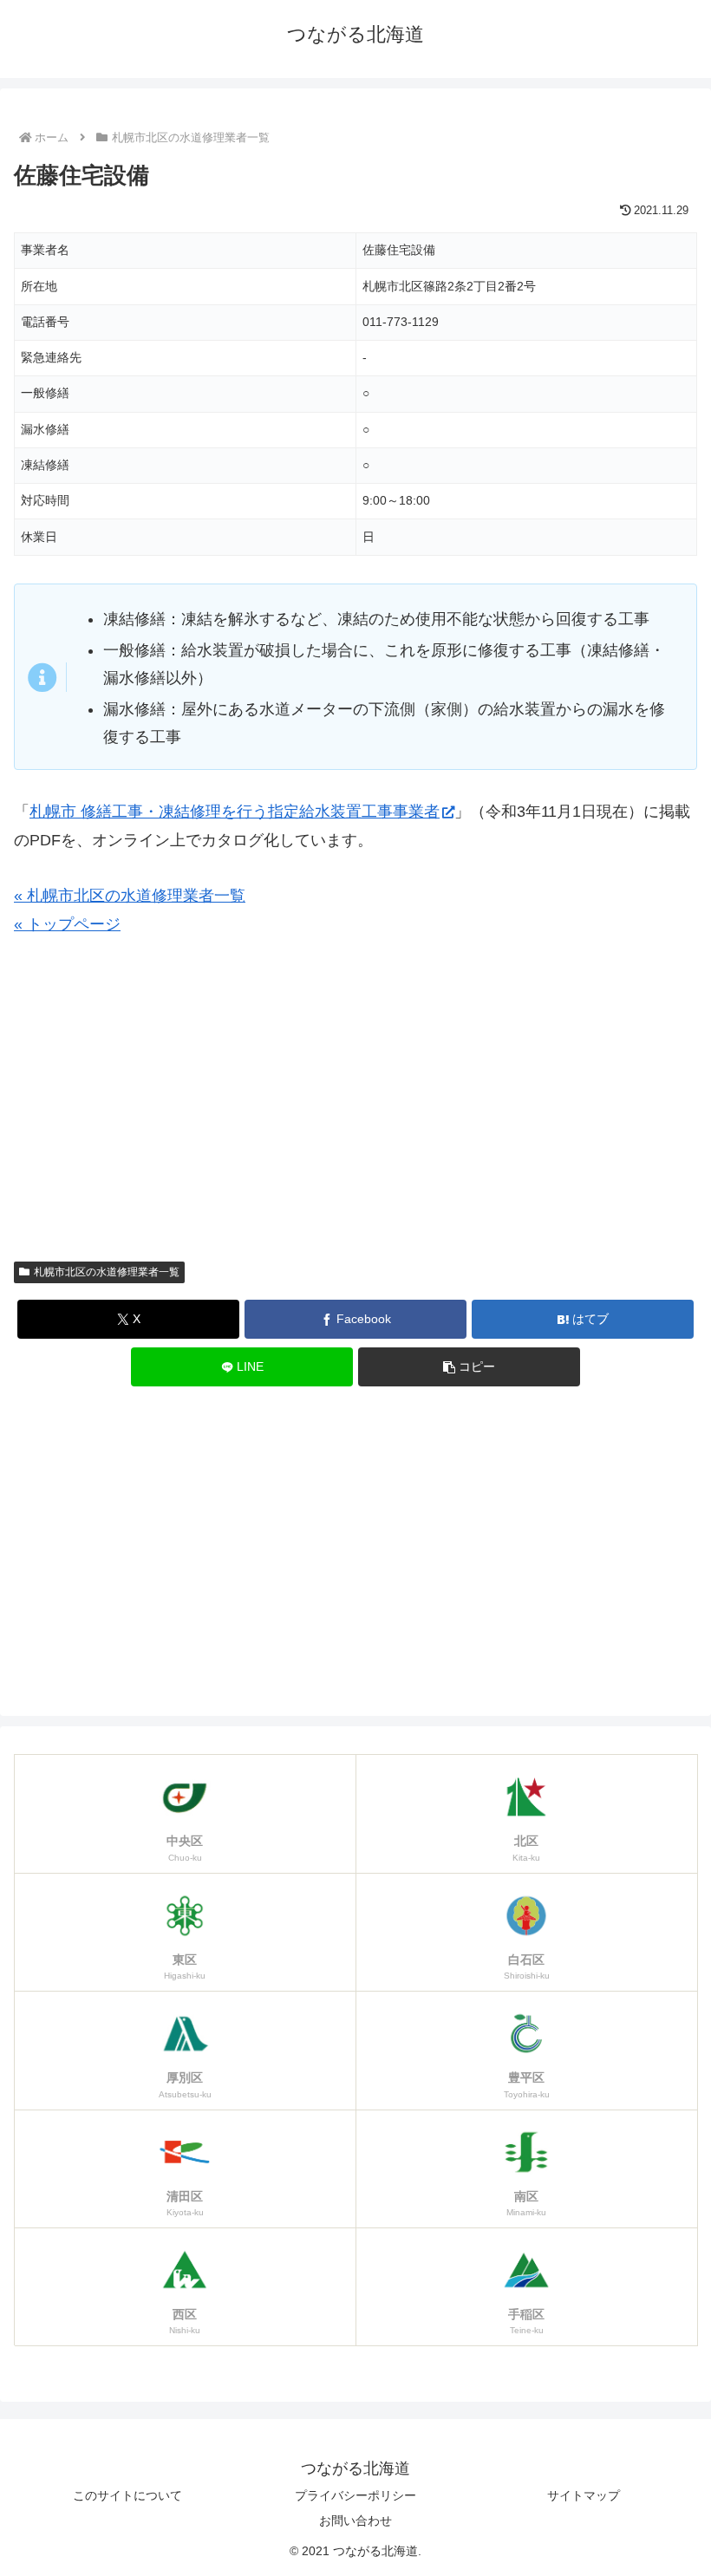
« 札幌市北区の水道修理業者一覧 (130, 896)
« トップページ (67, 924)
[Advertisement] (355, 1106)
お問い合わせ (355, 2521)
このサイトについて (127, 2495)
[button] (469, 1367)
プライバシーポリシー (355, 2495)
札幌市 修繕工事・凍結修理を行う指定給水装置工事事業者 (235, 812)
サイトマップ (584, 2495)
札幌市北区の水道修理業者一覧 (107, 1272)
